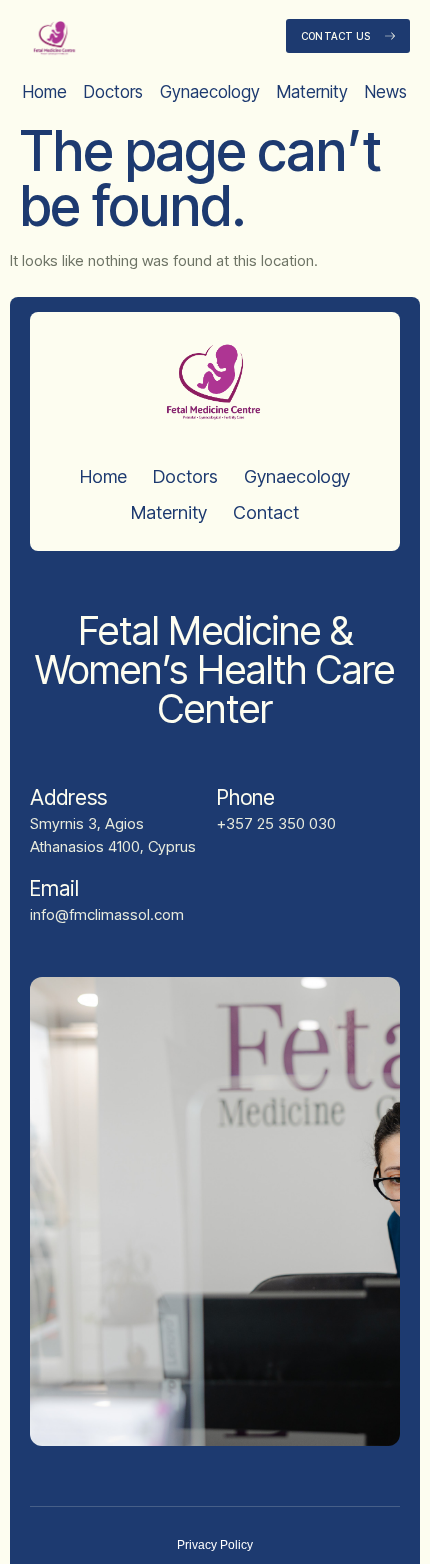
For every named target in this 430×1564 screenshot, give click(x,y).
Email (54, 888)
